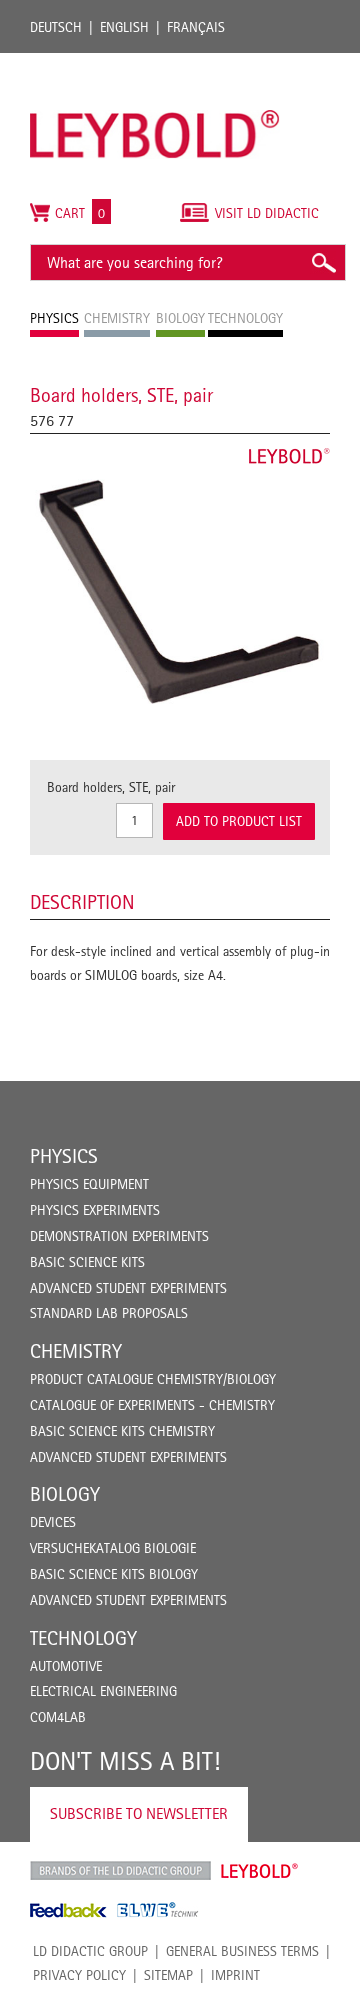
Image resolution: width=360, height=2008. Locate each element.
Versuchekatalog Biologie (113, 1548)
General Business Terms (242, 1951)
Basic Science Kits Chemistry (122, 1431)
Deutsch (56, 27)
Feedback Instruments (68, 1910)
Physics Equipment (89, 1184)
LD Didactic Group (90, 1951)
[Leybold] (155, 63)
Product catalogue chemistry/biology (153, 1379)
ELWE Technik (158, 1910)
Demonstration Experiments (119, 1236)
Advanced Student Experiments (128, 1288)
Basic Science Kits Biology (114, 1574)
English (124, 27)
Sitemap (168, 1975)
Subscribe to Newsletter (139, 1813)
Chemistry (76, 1351)
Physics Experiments (95, 1210)
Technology (83, 1638)
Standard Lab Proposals (109, 1313)
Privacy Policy (79, 1975)
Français (196, 27)
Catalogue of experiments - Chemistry (152, 1405)
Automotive (66, 1666)
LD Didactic (120, 1871)
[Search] (323, 262)
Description (82, 902)
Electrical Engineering (103, 1691)
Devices (53, 1522)
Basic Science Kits (87, 1262)
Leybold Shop (260, 1871)
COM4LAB (58, 1717)
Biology (65, 1494)
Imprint (235, 1975)
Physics (64, 1156)
